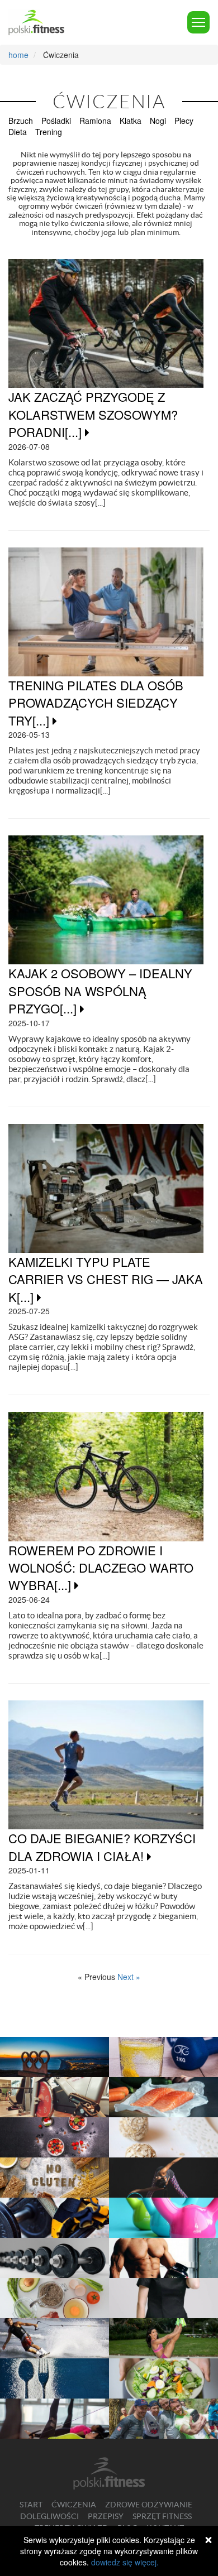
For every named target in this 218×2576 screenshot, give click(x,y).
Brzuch (21, 121)
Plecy (184, 121)
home (18, 55)
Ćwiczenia (74, 2505)
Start (31, 2505)
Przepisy (106, 2516)
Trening (49, 132)
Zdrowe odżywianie (149, 2505)
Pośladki (56, 121)
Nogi (158, 121)
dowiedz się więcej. (125, 2562)
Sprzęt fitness (162, 2516)
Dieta (18, 132)
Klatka (131, 121)
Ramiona (95, 121)
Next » (129, 1977)
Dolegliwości (49, 2516)
